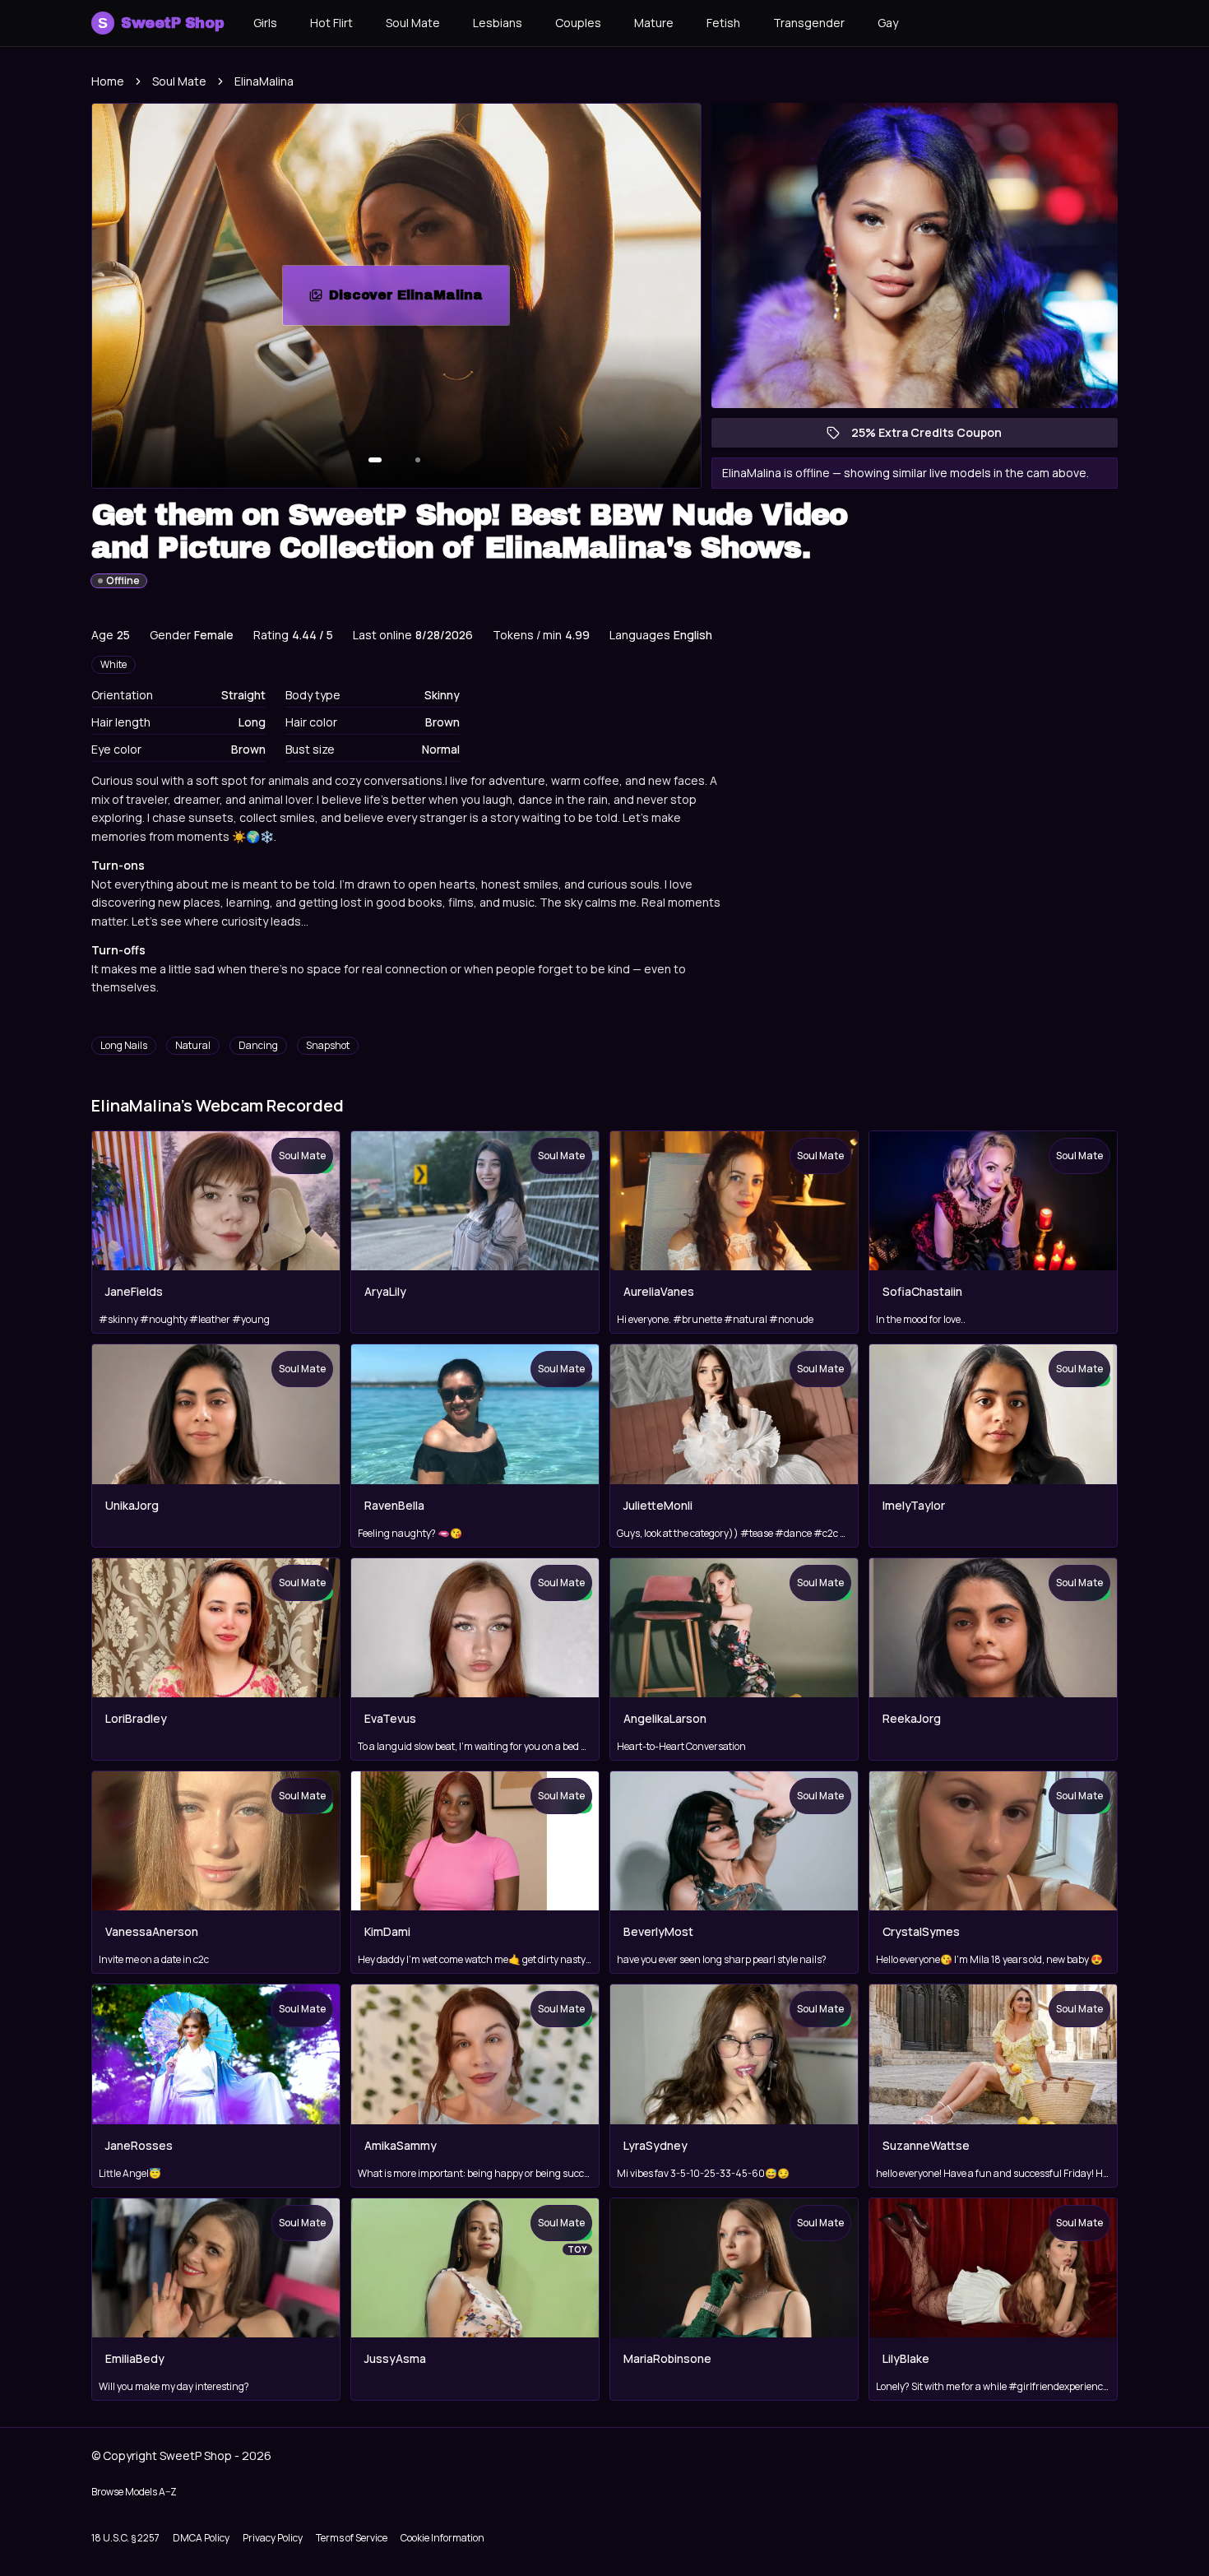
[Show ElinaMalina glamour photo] (418, 460)
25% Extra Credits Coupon (935, 436)
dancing (258, 1045)
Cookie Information (442, 2538)
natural (193, 1045)
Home (108, 81)
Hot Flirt (331, 23)
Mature (654, 23)
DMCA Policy (201, 2538)
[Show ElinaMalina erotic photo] (375, 460)
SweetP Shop (161, 23)
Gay (888, 23)
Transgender (809, 23)
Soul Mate (413, 23)
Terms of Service (352, 2538)
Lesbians (498, 23)
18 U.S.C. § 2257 (125, 2538)
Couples (578, 23)
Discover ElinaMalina (419, 300)
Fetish (723, 23)
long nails (124, 1045)
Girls (265, 23)
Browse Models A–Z (134, 2492)
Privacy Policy (273, 2538)
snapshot (328, 1045)
